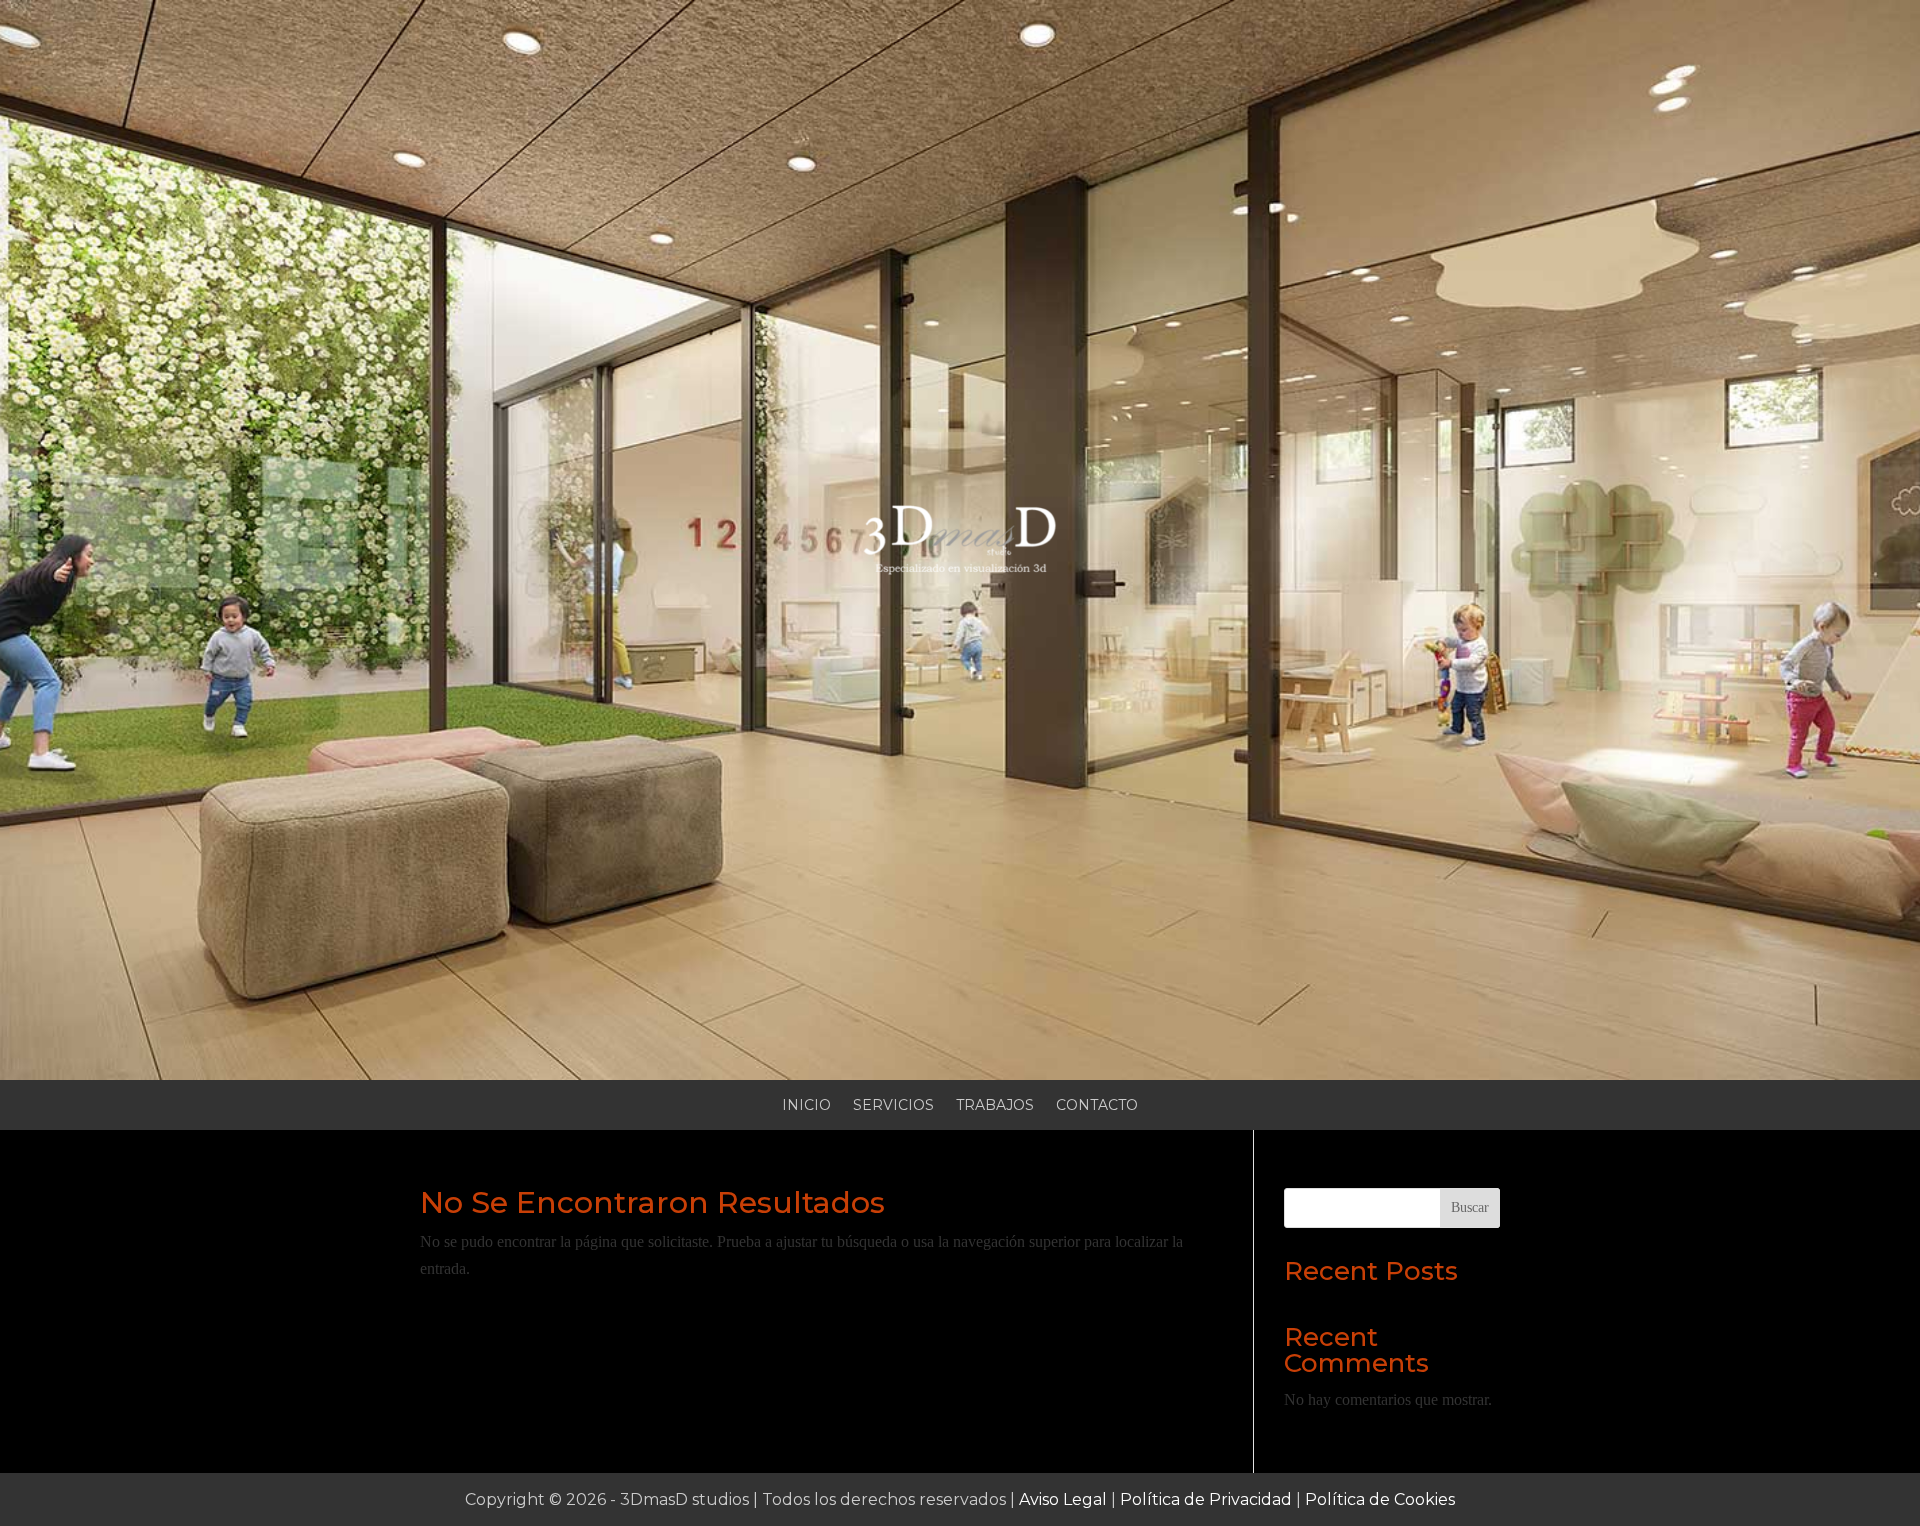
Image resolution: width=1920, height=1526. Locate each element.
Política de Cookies (1380, 1499)
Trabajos (995, 1106)
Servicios (893, 1106)
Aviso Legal (1063, 1499)
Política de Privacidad (1206, 1499)
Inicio (806, 1106)
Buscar (1470, 1207)
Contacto (1097, 1106)
